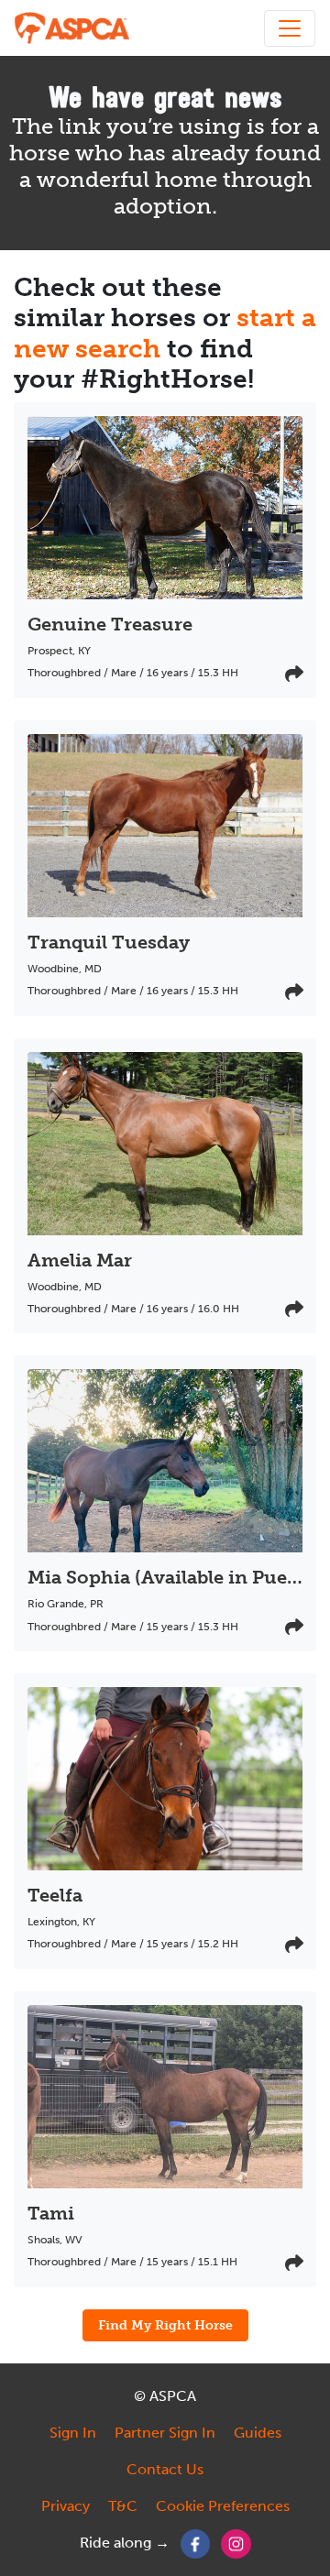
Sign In (73, 2433)
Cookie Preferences (223, 2506)
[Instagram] (236, 2543)
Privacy (66, 2506)
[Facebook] (196, 2543)
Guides (258, 2433)
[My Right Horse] (73, 28)
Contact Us (165, 2469)
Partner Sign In (165, 2433)
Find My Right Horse (165, 2325)
